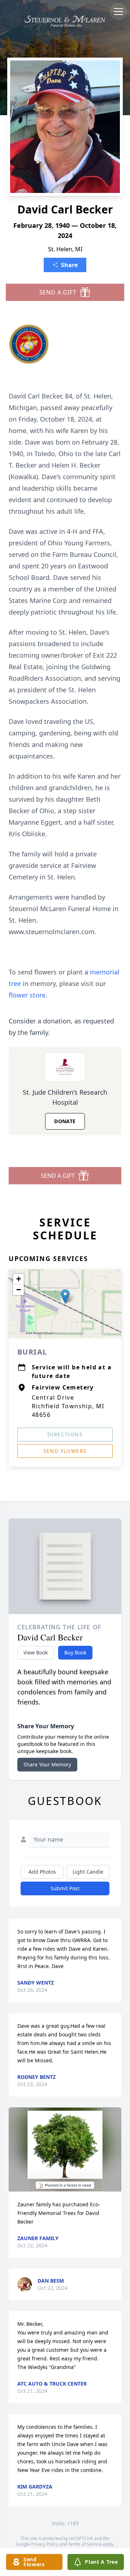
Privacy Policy (45, 2544)
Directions (65, 1434)
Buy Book (75, 1652)
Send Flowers (65, 1451)
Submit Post (65, 1888)
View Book (36, 1652)
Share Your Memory (47, 1764)
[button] (65, 1296)
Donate (65, 1121)
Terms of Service (85, 2544)
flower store (27, 995)
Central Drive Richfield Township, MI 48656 (68, 1406)
